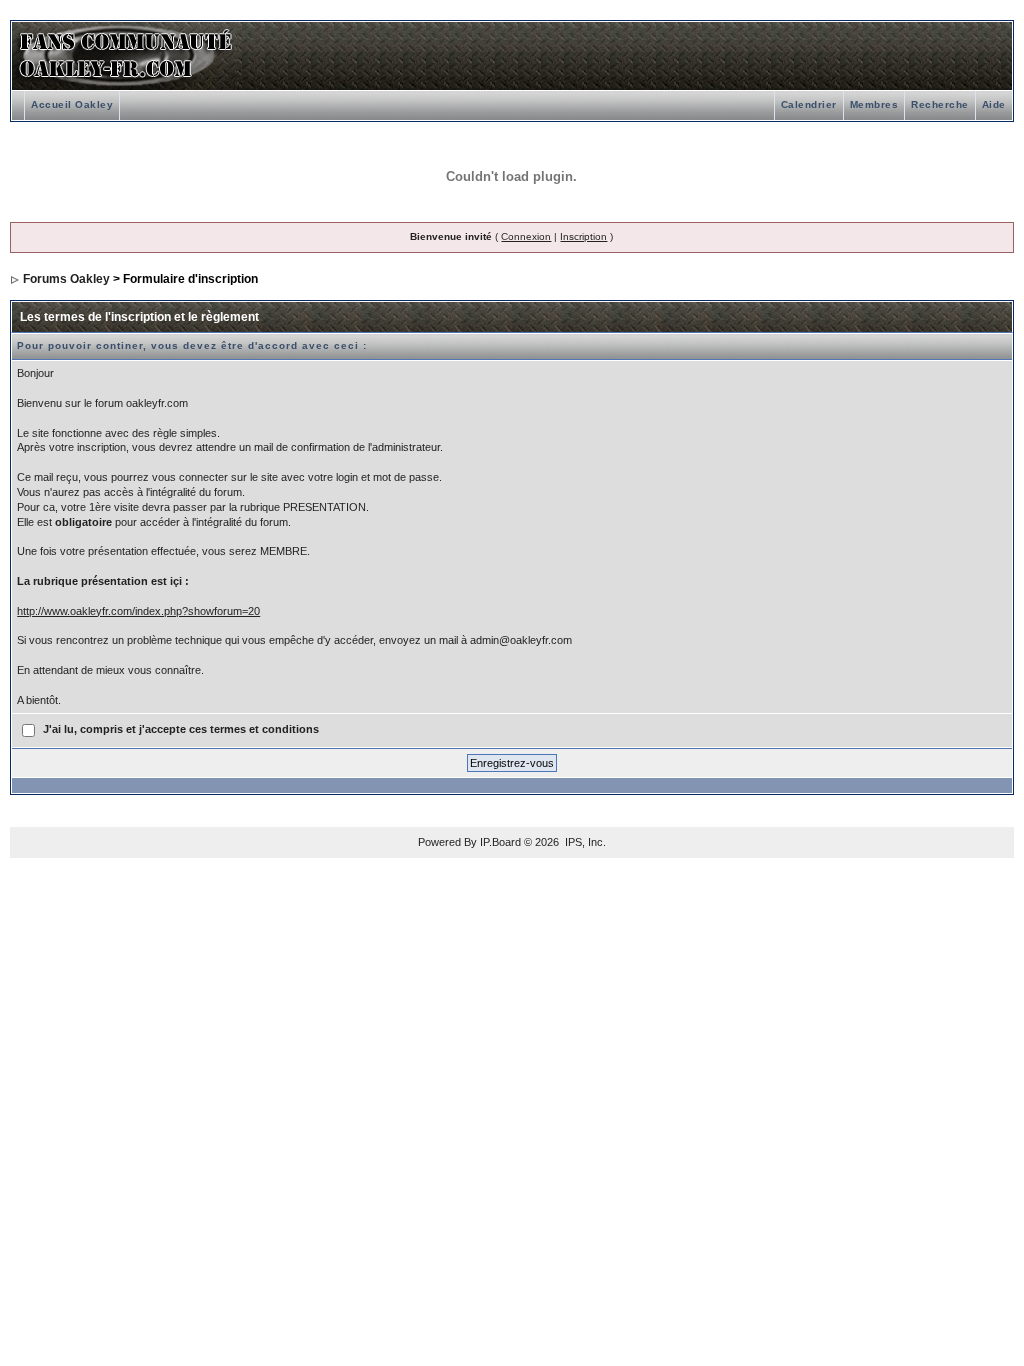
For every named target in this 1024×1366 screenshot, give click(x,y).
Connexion (526, 236)
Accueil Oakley (72, 104)
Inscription (583, 236)
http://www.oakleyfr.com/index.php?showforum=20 (138, 611)
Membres (874, 104)
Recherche (940, 104)
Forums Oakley (66, 279)
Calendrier (809, 104)
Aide (994, 104)
